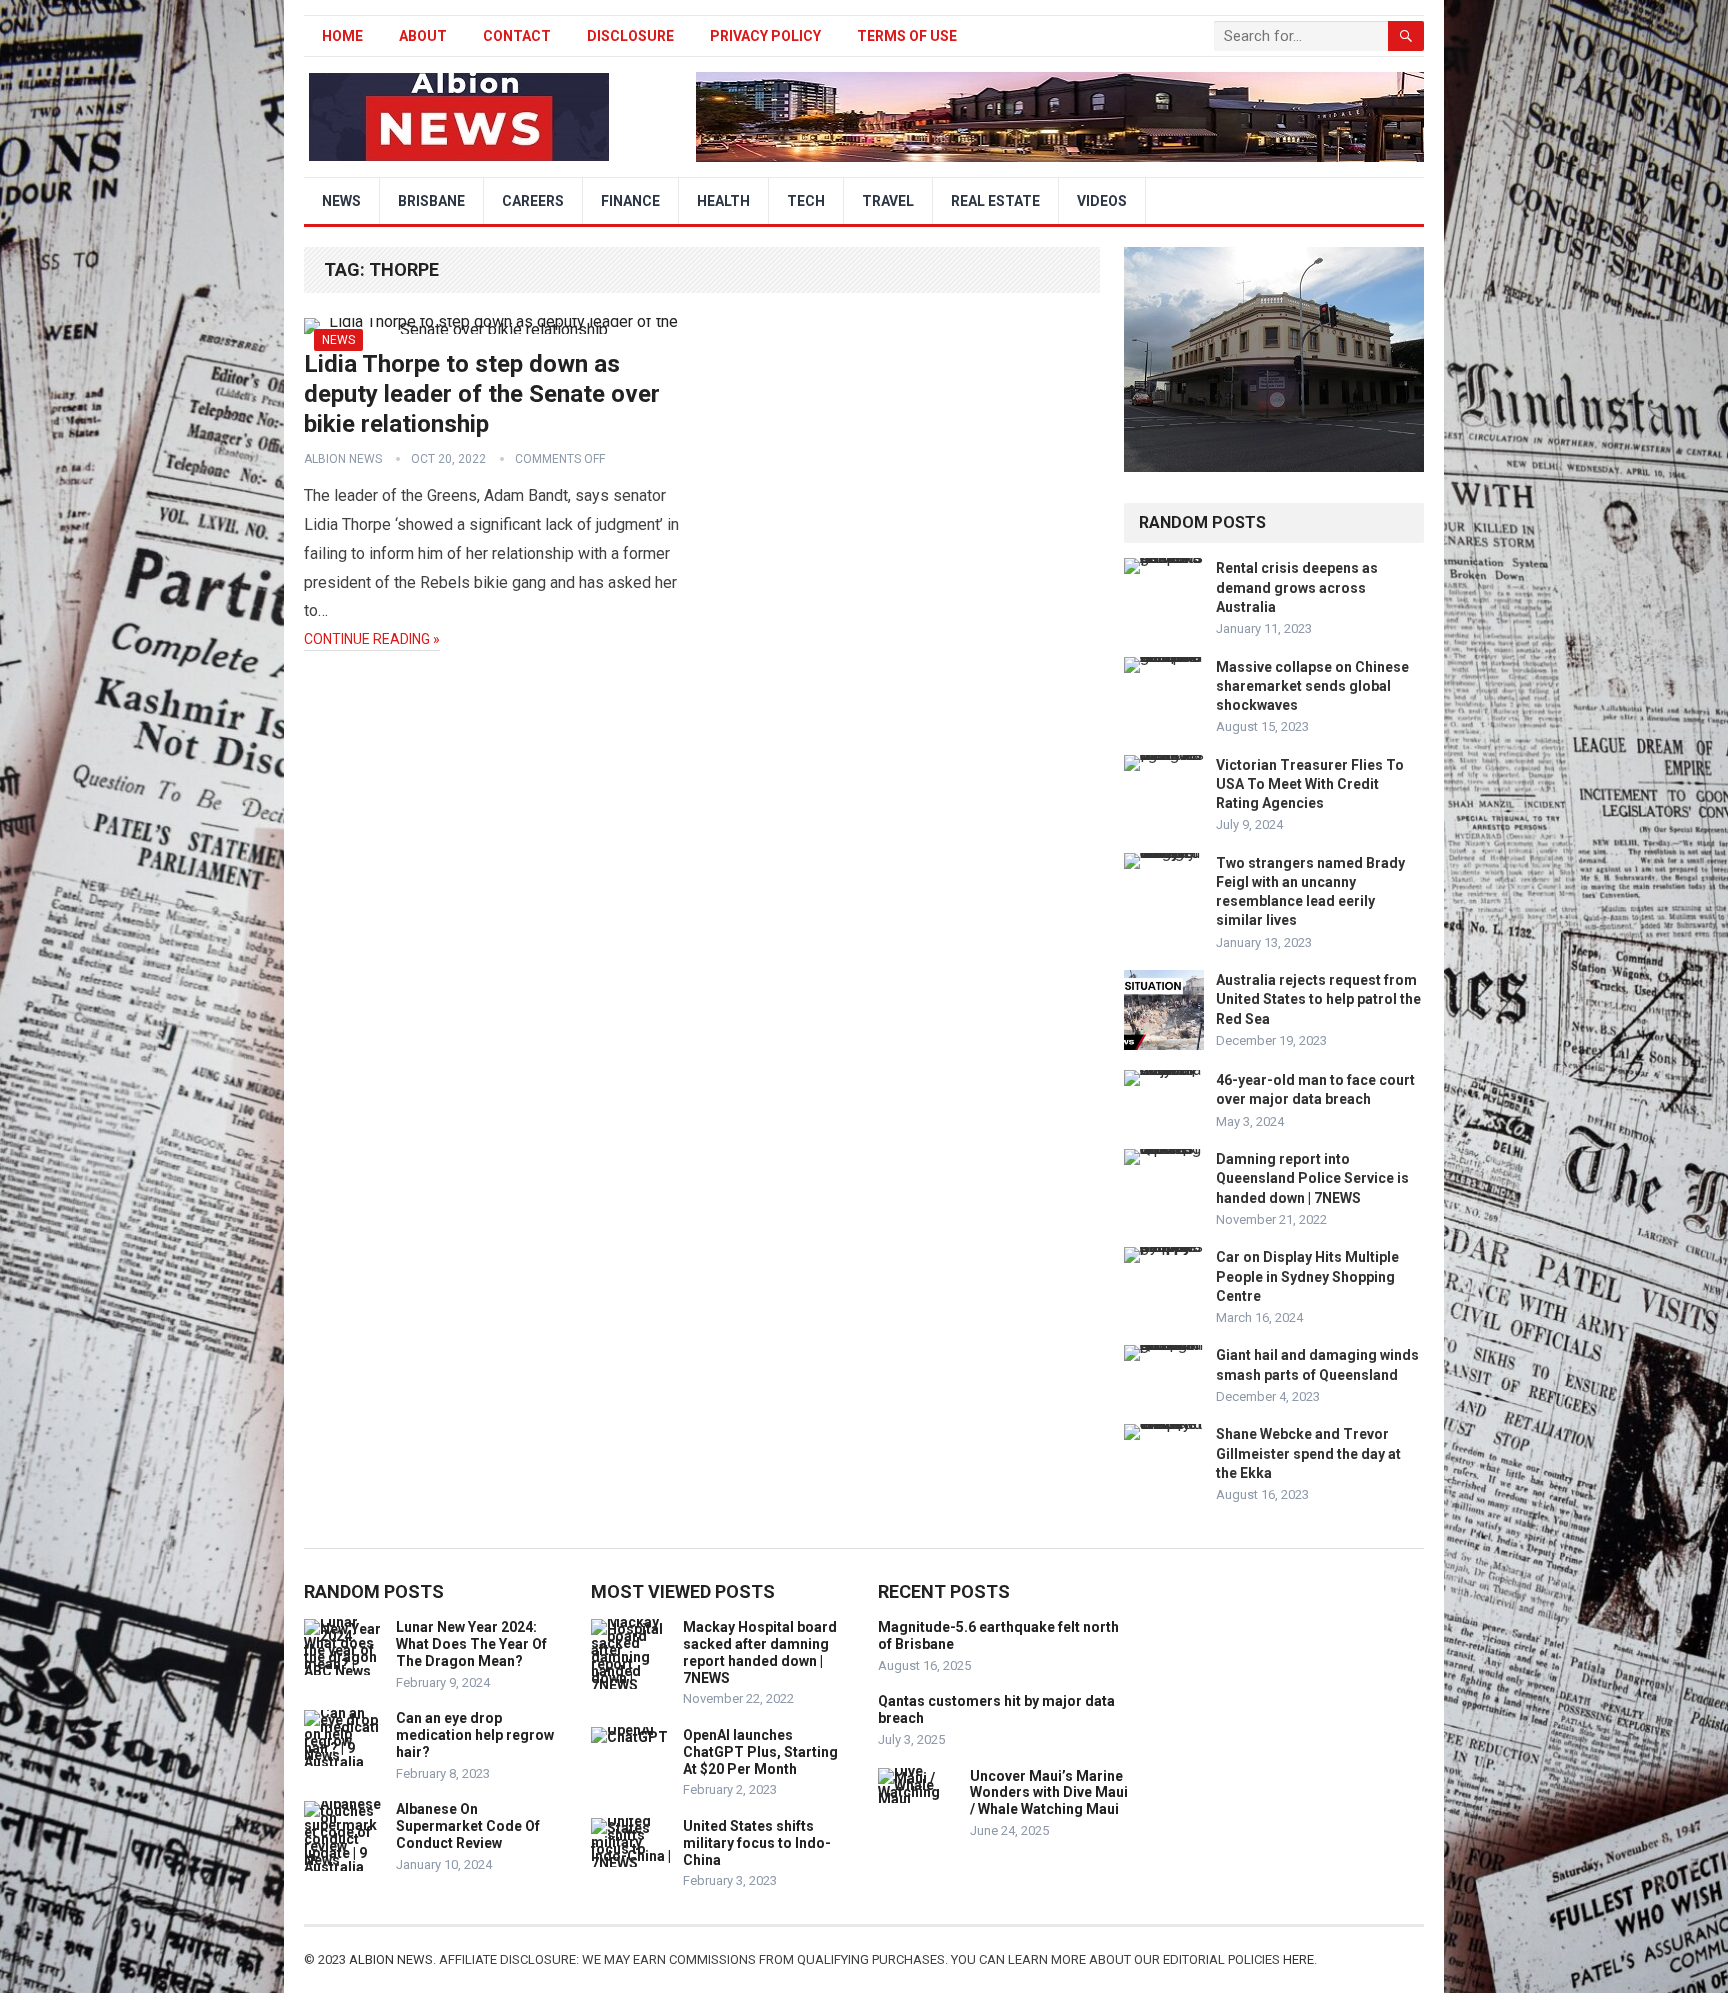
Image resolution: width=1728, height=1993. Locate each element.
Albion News (343, 459)
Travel (888, 201)
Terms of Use (907, 36)
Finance (630, 201)
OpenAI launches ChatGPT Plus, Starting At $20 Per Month (760, 1752)
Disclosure (630, 36)
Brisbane (431, 201)
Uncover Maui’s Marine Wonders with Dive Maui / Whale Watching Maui (1049, 1793)
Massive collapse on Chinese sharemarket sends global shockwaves (1312, 686)
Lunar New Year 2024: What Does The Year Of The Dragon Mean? (471, 1644)
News (341, 201)
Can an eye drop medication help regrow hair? (475, 1735)
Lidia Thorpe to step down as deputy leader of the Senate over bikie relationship (482, 394)
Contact (517, 36)
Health (723, 201)
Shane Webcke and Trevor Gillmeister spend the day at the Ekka (1308, 1453)
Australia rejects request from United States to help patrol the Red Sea (1318, 999)
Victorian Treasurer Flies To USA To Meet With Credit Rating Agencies (1310, 784)
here (1298, 1959)
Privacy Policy (765, 36)
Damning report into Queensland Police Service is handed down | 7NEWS (1312, 1178)
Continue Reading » (372, 639)
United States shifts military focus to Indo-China (757, 1843)
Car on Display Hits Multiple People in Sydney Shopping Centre (1307, 1276)
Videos (1102, 201)
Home (342, 36)
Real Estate (995, 201)
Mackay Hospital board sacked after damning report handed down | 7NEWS (760, 1652)
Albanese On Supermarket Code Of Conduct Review (468, 1826)
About (423, 36)
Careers (533, 201)
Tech (806, 201)
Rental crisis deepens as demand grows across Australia (1297, 587)
